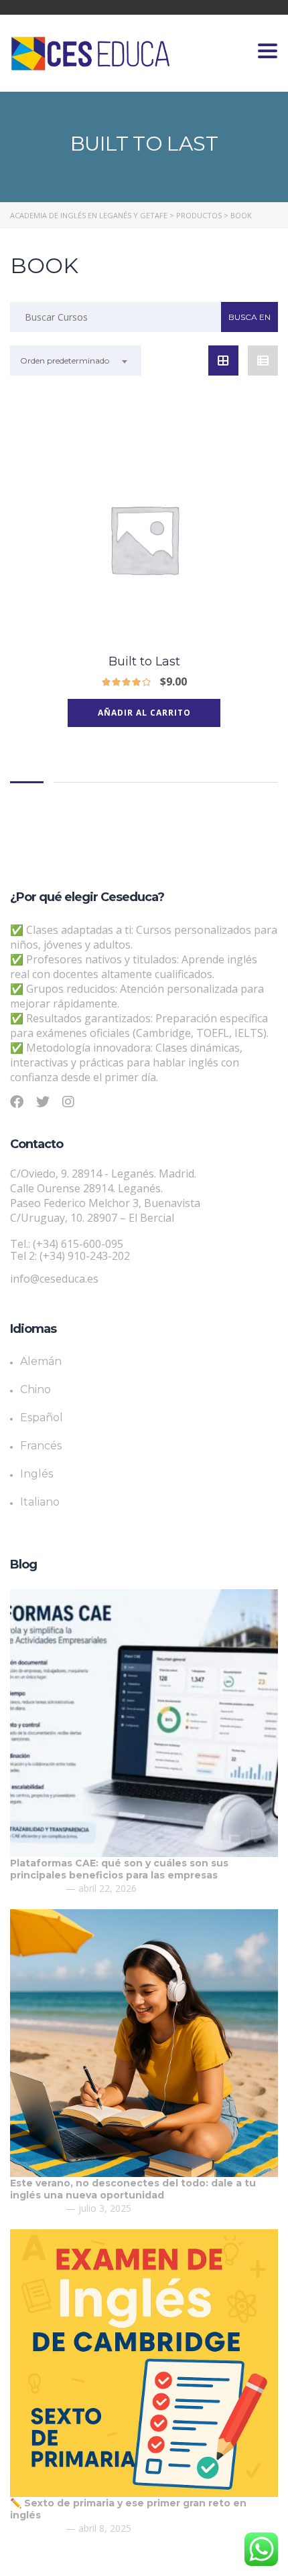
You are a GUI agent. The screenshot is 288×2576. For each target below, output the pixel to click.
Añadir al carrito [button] (144, 713)
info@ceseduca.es (54, 1279)
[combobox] (76, 360)
